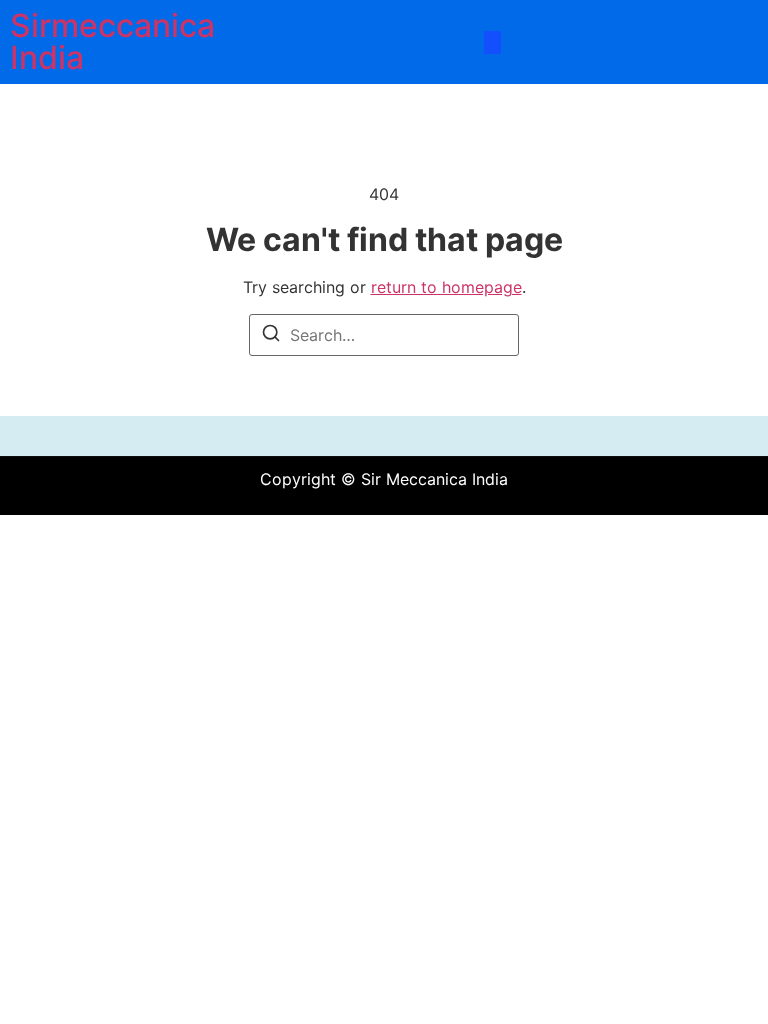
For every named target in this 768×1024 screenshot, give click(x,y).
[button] (492, 42)
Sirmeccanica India (112, 41)
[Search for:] (384, 335)
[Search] (271, 336)
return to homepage (446, 287)
